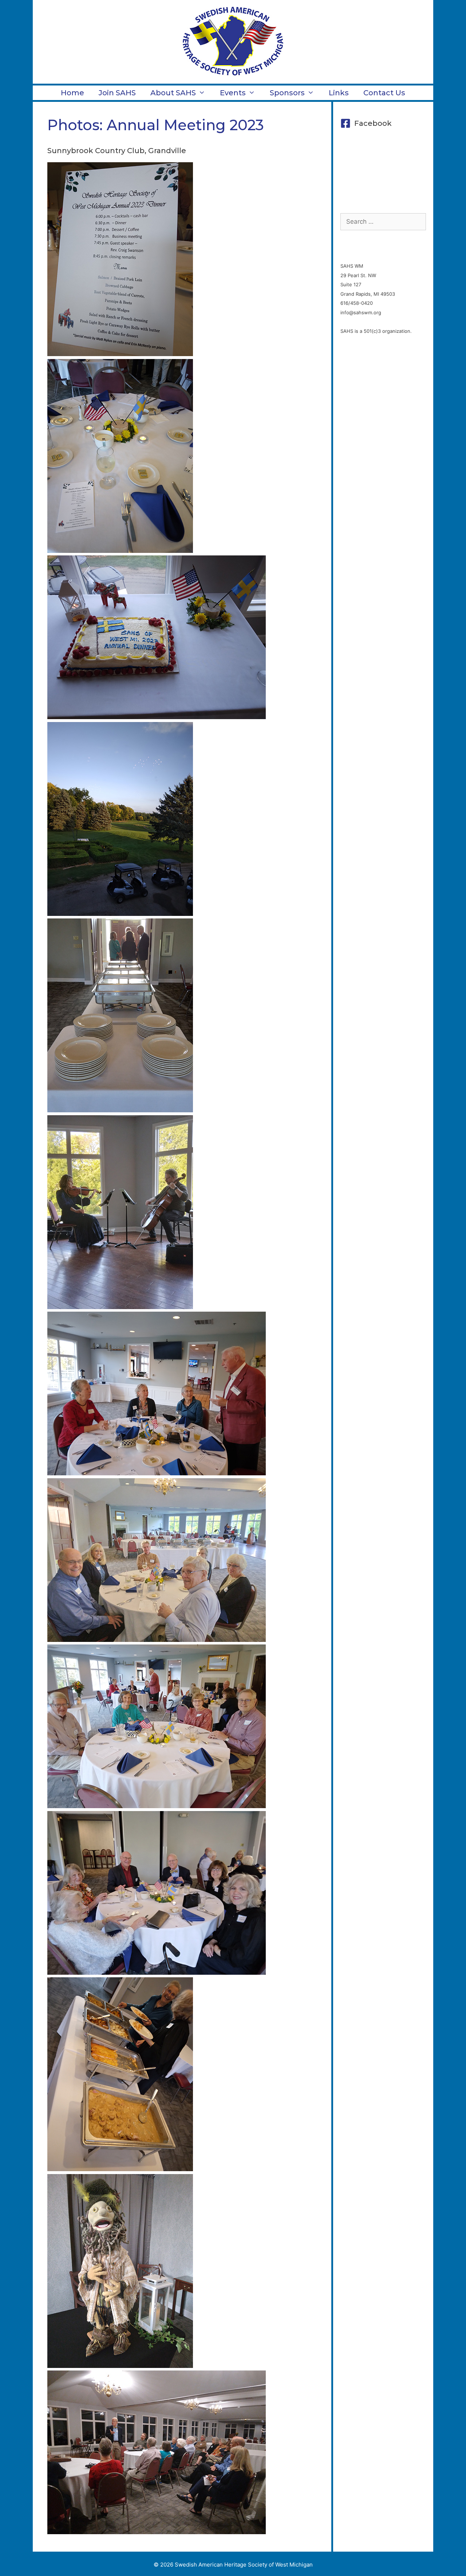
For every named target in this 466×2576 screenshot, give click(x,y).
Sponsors (287, 93)
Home (72, 93)
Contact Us (384, 93)
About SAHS (173, 93)
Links (339, 93)
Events (233, 93)
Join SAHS (117, 93)
